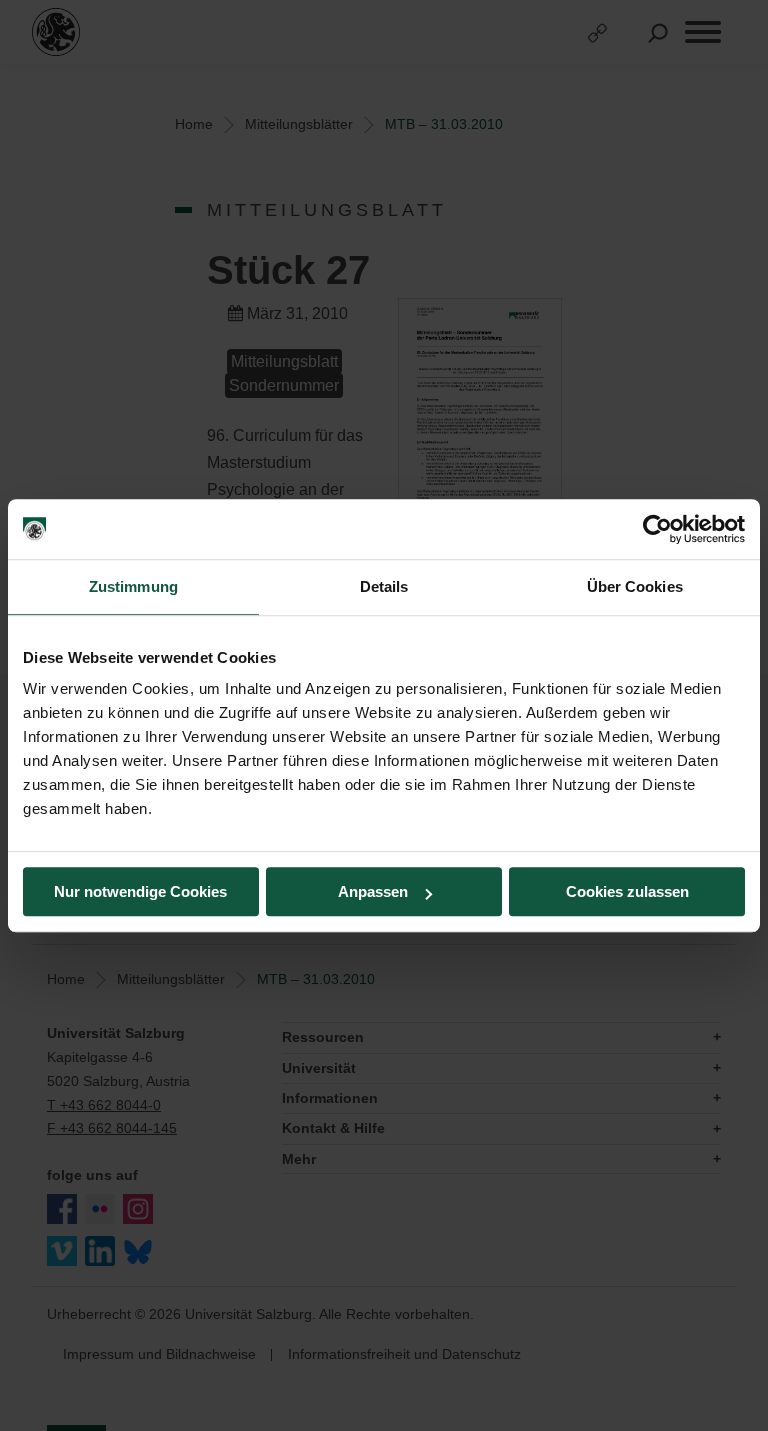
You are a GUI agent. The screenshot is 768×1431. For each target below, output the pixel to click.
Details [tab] (384, 586)
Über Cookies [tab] (635, 586)
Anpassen (373, 891)
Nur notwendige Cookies (140, 891)
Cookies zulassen (627, 891)
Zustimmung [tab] (133, 586)
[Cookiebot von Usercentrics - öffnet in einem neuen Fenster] (657, 529)
